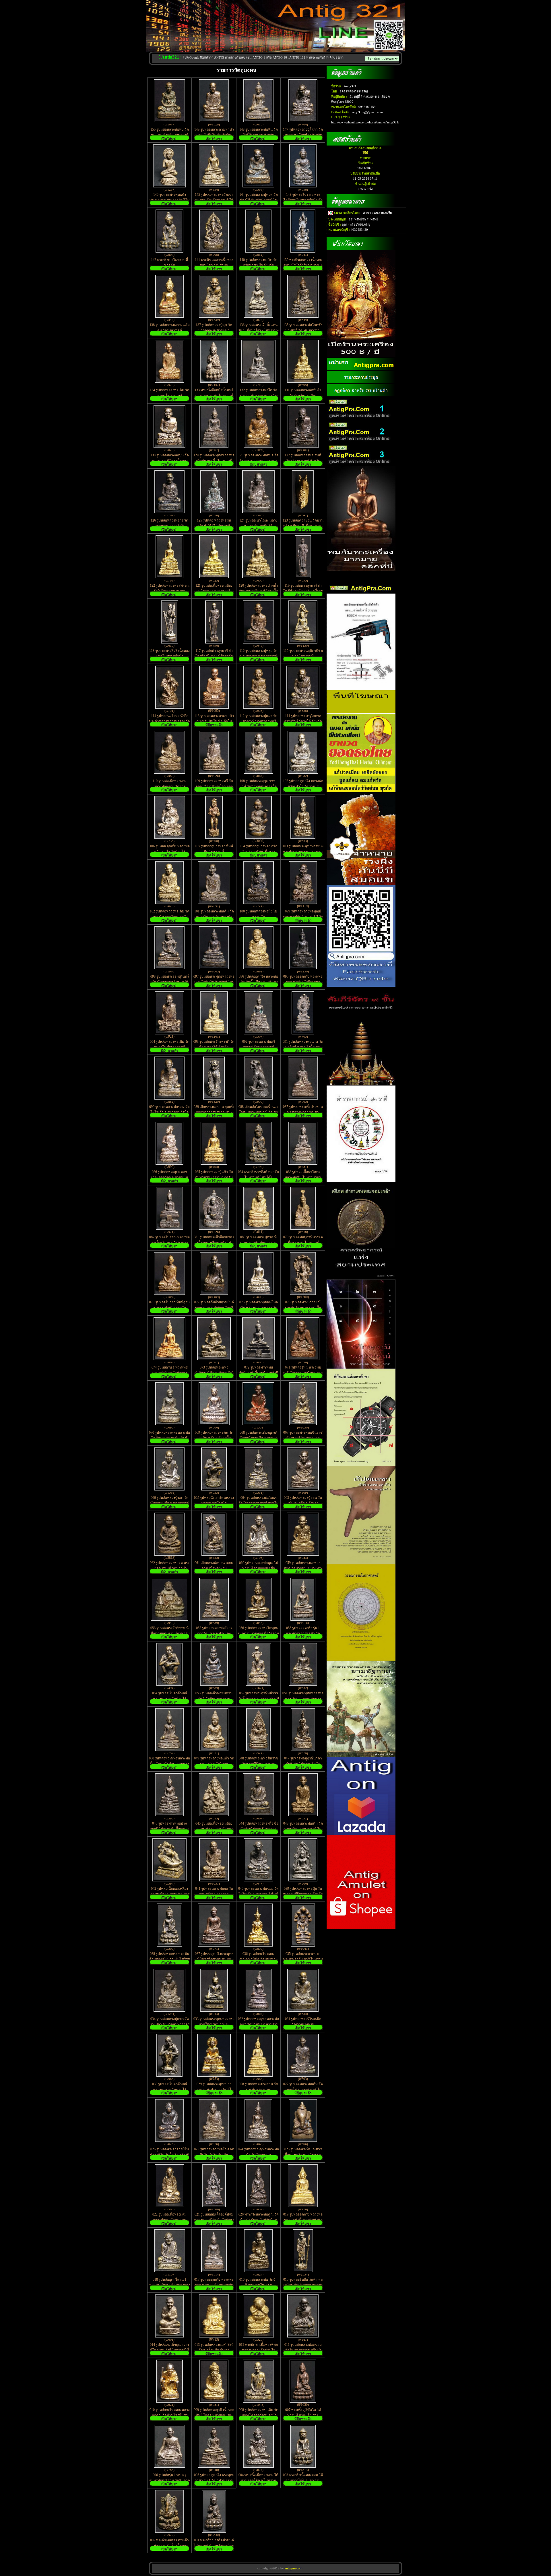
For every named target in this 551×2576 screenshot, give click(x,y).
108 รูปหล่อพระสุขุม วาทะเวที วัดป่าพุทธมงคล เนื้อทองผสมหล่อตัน (258, 786)
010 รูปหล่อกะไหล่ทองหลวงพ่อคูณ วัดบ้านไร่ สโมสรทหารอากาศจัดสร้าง (170, 2415)
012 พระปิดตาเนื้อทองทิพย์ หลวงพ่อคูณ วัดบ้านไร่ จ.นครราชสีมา (258, 2350)
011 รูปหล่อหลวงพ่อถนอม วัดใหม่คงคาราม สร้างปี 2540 (303, 2350)
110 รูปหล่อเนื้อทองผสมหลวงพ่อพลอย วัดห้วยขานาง (169, 786)
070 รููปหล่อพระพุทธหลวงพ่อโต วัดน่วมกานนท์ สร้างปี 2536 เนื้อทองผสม (169, 1438)
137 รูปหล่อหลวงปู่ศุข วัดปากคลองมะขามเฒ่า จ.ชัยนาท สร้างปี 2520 (214, 330)
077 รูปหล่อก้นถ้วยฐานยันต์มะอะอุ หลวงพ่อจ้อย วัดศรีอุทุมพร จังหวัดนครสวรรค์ (214, 1308)
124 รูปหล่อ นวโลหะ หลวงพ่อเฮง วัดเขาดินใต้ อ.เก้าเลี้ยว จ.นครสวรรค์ (258, 526)
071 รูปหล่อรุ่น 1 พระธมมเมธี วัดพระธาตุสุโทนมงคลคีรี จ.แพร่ (303, 1373)
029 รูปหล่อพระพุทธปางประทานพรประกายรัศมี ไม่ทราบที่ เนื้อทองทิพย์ (214, 2090)
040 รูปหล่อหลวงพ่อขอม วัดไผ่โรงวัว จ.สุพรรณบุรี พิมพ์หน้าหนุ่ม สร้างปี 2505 (258, 1894)
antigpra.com (293, 2568)
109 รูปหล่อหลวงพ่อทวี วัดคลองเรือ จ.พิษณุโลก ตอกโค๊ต (214, 786)
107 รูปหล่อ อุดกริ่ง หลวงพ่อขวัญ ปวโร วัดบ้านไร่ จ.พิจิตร (303, 786)
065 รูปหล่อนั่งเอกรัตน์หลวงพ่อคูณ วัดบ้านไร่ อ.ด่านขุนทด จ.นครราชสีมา (214, 1503)
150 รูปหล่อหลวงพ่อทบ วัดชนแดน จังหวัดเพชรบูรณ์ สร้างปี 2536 (170, 135)
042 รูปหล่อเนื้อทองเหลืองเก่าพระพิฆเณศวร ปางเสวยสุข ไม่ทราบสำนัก (170, 1894)
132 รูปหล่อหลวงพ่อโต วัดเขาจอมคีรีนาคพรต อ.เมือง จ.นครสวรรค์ (259, 396)
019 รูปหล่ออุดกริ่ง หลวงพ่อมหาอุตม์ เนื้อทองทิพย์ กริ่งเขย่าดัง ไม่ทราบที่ (303, 2220)
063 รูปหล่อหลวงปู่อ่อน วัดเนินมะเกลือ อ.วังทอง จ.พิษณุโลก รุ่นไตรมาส (303, 1503)
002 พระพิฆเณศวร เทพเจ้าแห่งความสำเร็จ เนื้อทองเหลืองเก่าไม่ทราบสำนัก (169, 2546)
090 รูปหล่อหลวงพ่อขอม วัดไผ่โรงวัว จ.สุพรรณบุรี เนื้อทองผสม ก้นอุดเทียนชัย (169, 1112)
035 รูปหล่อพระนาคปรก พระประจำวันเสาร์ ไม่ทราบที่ (303, 1959)
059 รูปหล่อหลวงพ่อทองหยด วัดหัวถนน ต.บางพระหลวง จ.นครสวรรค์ (303, 1568)
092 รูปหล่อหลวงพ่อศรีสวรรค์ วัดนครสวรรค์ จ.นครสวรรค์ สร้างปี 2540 (259, 1047)
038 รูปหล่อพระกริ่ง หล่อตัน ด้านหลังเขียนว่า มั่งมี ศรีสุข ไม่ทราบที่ (170, 1959)
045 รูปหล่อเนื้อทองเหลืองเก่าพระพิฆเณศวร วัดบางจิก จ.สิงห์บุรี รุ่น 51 (214, 1829)
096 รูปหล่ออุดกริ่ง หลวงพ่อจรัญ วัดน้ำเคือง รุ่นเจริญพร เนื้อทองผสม (258, 982)
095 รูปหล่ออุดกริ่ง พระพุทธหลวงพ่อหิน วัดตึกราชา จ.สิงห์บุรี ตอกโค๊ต (303, 982)
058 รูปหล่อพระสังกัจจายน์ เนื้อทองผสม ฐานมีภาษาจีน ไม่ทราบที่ (170, 1633)
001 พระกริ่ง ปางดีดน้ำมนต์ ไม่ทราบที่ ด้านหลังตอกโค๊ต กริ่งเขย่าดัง (214, 2546)
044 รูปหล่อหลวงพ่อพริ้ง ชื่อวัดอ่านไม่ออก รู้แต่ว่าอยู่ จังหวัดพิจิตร (259, 1829)
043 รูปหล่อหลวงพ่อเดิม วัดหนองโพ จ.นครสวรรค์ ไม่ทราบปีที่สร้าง (303, 1829)
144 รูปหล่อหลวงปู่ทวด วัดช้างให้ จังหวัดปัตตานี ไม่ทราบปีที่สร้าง (259, 200)
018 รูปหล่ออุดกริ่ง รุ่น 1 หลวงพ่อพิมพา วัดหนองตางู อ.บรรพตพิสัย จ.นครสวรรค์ (170, 2285)
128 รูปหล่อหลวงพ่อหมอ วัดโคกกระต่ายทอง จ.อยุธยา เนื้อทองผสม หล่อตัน (258, 461)
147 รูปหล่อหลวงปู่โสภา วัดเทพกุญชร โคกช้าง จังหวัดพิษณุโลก (303, 135)
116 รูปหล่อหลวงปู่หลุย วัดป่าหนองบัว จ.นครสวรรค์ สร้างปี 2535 (258, 656)
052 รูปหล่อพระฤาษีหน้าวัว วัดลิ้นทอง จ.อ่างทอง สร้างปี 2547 (259, 1698)
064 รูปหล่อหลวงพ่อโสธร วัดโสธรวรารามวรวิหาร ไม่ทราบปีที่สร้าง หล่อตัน (259, 1503)
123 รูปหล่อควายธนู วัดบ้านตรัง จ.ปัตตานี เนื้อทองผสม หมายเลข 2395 (303, 526)
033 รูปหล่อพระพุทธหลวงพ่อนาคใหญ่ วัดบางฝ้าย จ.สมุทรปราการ (214, 2024)
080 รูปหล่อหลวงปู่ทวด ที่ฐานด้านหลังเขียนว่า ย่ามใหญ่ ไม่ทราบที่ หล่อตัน (259, 1243)
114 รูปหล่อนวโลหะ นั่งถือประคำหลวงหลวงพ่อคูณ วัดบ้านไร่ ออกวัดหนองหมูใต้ (169, 721)
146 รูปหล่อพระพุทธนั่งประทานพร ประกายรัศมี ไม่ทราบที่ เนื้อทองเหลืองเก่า (170, 200)
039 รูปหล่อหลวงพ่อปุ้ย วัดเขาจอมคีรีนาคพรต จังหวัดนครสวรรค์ (303, 1894)
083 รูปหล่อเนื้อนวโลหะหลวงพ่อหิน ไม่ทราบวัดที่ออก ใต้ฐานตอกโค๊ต (303, 1177)
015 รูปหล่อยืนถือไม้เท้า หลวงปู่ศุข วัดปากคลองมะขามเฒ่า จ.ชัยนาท (303, 2285)
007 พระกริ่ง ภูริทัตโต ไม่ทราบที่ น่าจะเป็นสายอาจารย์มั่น (303, 2415)
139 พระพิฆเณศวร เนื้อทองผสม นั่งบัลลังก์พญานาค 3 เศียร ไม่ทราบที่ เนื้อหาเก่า (303, 265)
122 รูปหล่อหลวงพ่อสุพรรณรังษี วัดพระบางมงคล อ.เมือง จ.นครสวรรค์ (170, 591)
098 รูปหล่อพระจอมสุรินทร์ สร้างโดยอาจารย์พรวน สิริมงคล (170, 982)
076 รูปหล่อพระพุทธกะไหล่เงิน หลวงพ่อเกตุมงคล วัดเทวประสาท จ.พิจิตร (259, 1308)
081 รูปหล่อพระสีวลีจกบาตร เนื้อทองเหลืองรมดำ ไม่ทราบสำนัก (214, 1243)
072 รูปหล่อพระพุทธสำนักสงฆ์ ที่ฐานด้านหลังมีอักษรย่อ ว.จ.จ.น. (259, 1373)
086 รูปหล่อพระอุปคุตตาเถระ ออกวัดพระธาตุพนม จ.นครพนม (170, 1177)
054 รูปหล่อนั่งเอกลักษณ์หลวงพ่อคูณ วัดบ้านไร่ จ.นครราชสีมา (170, 1699)
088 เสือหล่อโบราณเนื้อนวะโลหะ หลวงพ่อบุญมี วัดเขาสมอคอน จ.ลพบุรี (258, 1112)
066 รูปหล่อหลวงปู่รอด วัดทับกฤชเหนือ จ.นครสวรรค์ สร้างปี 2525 (170, 1503)
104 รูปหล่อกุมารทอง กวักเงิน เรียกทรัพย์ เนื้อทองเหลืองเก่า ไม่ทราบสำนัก (259, 852)
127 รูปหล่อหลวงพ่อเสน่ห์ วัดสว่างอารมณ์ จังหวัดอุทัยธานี (303, 461)
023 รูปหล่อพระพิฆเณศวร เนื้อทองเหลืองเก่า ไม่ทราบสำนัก (303, 2155)
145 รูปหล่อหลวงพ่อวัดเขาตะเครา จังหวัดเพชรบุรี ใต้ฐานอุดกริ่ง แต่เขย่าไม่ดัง (214, 200)
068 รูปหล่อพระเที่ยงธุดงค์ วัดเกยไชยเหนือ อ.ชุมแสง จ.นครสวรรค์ (258, 1438)
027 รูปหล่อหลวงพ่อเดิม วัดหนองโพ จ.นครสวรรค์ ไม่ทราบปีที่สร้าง (303, 2090)
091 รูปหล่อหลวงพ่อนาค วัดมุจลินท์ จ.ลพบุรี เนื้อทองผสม (303, 1047)
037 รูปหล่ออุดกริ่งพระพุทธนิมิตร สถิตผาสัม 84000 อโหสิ (214, 1959)
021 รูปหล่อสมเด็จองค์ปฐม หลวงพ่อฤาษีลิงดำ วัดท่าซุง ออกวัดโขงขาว (214, 2220)
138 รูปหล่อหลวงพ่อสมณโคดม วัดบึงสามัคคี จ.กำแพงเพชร (170, 330)
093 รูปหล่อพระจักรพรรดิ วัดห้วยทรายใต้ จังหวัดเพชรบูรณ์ (214, 1047)
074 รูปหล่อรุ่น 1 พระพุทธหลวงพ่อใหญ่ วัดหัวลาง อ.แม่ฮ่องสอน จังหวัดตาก (169, 1373)
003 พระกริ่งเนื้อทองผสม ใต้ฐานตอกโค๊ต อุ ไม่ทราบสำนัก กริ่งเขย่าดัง (303, 2480)
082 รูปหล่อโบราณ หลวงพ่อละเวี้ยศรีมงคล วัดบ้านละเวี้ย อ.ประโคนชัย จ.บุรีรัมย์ (169, 1243)
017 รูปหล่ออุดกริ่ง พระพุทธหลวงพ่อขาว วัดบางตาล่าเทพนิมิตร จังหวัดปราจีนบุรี (214, 2285)
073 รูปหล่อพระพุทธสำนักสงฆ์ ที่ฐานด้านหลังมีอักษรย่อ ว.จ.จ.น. (214, 1373)
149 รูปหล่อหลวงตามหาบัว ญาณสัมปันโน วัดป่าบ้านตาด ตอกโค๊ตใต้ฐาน (214, 135)
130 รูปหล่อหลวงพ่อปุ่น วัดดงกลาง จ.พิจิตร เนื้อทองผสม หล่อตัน (170, 461)
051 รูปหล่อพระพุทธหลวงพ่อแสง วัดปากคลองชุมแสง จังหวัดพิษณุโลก (303, 1699)
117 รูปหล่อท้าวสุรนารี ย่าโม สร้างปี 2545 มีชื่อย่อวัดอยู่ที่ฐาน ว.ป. (214, 656)
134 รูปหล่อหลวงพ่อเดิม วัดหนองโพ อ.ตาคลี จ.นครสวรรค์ (170, 396)
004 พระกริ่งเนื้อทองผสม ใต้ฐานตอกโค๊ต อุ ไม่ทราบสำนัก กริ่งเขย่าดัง (258, 2480)
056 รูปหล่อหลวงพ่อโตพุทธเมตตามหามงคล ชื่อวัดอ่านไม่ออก (259, 1633)
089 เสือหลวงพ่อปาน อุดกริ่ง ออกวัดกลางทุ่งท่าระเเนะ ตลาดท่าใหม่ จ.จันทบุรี (214, 1112)
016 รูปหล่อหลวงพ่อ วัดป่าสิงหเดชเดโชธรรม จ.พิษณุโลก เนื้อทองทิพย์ (258, 2285)
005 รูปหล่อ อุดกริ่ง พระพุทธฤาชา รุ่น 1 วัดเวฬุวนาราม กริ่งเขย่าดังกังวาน (214, 2480)
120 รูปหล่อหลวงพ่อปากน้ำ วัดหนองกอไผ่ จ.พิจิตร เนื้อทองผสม (258, 591)
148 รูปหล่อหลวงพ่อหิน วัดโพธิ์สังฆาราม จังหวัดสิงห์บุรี (259, 135)
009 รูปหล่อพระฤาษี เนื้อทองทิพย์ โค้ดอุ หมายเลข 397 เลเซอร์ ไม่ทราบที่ (214, 2415)
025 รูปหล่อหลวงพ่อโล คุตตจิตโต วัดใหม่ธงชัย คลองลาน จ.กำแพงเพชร (214, 2155)
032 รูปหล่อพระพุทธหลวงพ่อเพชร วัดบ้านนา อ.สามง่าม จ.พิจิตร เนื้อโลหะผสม (258, 2024)
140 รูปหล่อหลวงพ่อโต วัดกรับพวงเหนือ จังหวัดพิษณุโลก (259, 265)
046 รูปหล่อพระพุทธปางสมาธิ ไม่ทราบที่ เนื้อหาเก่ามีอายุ (170, 1829)
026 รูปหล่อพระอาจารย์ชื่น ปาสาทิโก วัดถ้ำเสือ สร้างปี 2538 (169, 2154)
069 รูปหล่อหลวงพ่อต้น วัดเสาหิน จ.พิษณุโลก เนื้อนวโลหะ (214, 1438)
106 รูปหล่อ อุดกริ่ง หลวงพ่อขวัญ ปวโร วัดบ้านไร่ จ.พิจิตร (170, 852)
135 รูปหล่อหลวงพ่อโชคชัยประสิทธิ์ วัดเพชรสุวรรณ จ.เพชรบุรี (303, 330)
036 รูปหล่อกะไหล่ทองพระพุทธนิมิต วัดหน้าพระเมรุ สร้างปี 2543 (259, 1959)
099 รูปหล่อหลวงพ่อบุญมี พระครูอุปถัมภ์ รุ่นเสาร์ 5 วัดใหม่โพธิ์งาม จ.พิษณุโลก (303, 917)
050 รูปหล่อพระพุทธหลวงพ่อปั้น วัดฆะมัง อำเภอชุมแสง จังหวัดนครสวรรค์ (169, 1764)
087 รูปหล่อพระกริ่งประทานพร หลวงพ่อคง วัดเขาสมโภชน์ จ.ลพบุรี (303, 1112)
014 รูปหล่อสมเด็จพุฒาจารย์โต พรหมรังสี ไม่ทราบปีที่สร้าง (169, 2350)
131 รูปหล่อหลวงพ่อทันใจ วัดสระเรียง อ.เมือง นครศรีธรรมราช (303, 396)
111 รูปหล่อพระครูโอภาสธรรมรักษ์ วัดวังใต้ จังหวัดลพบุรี (303, 721)
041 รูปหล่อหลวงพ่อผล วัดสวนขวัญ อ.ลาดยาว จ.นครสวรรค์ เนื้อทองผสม (214, 1894)
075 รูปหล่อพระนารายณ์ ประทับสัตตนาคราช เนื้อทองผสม (303, 1308)
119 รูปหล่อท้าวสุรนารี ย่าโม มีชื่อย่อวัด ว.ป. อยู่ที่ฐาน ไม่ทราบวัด (303, 591)
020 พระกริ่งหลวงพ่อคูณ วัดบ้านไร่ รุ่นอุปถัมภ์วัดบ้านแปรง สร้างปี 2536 (259, 2220)
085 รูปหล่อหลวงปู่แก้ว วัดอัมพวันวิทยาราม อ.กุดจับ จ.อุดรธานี (214, 1177)
